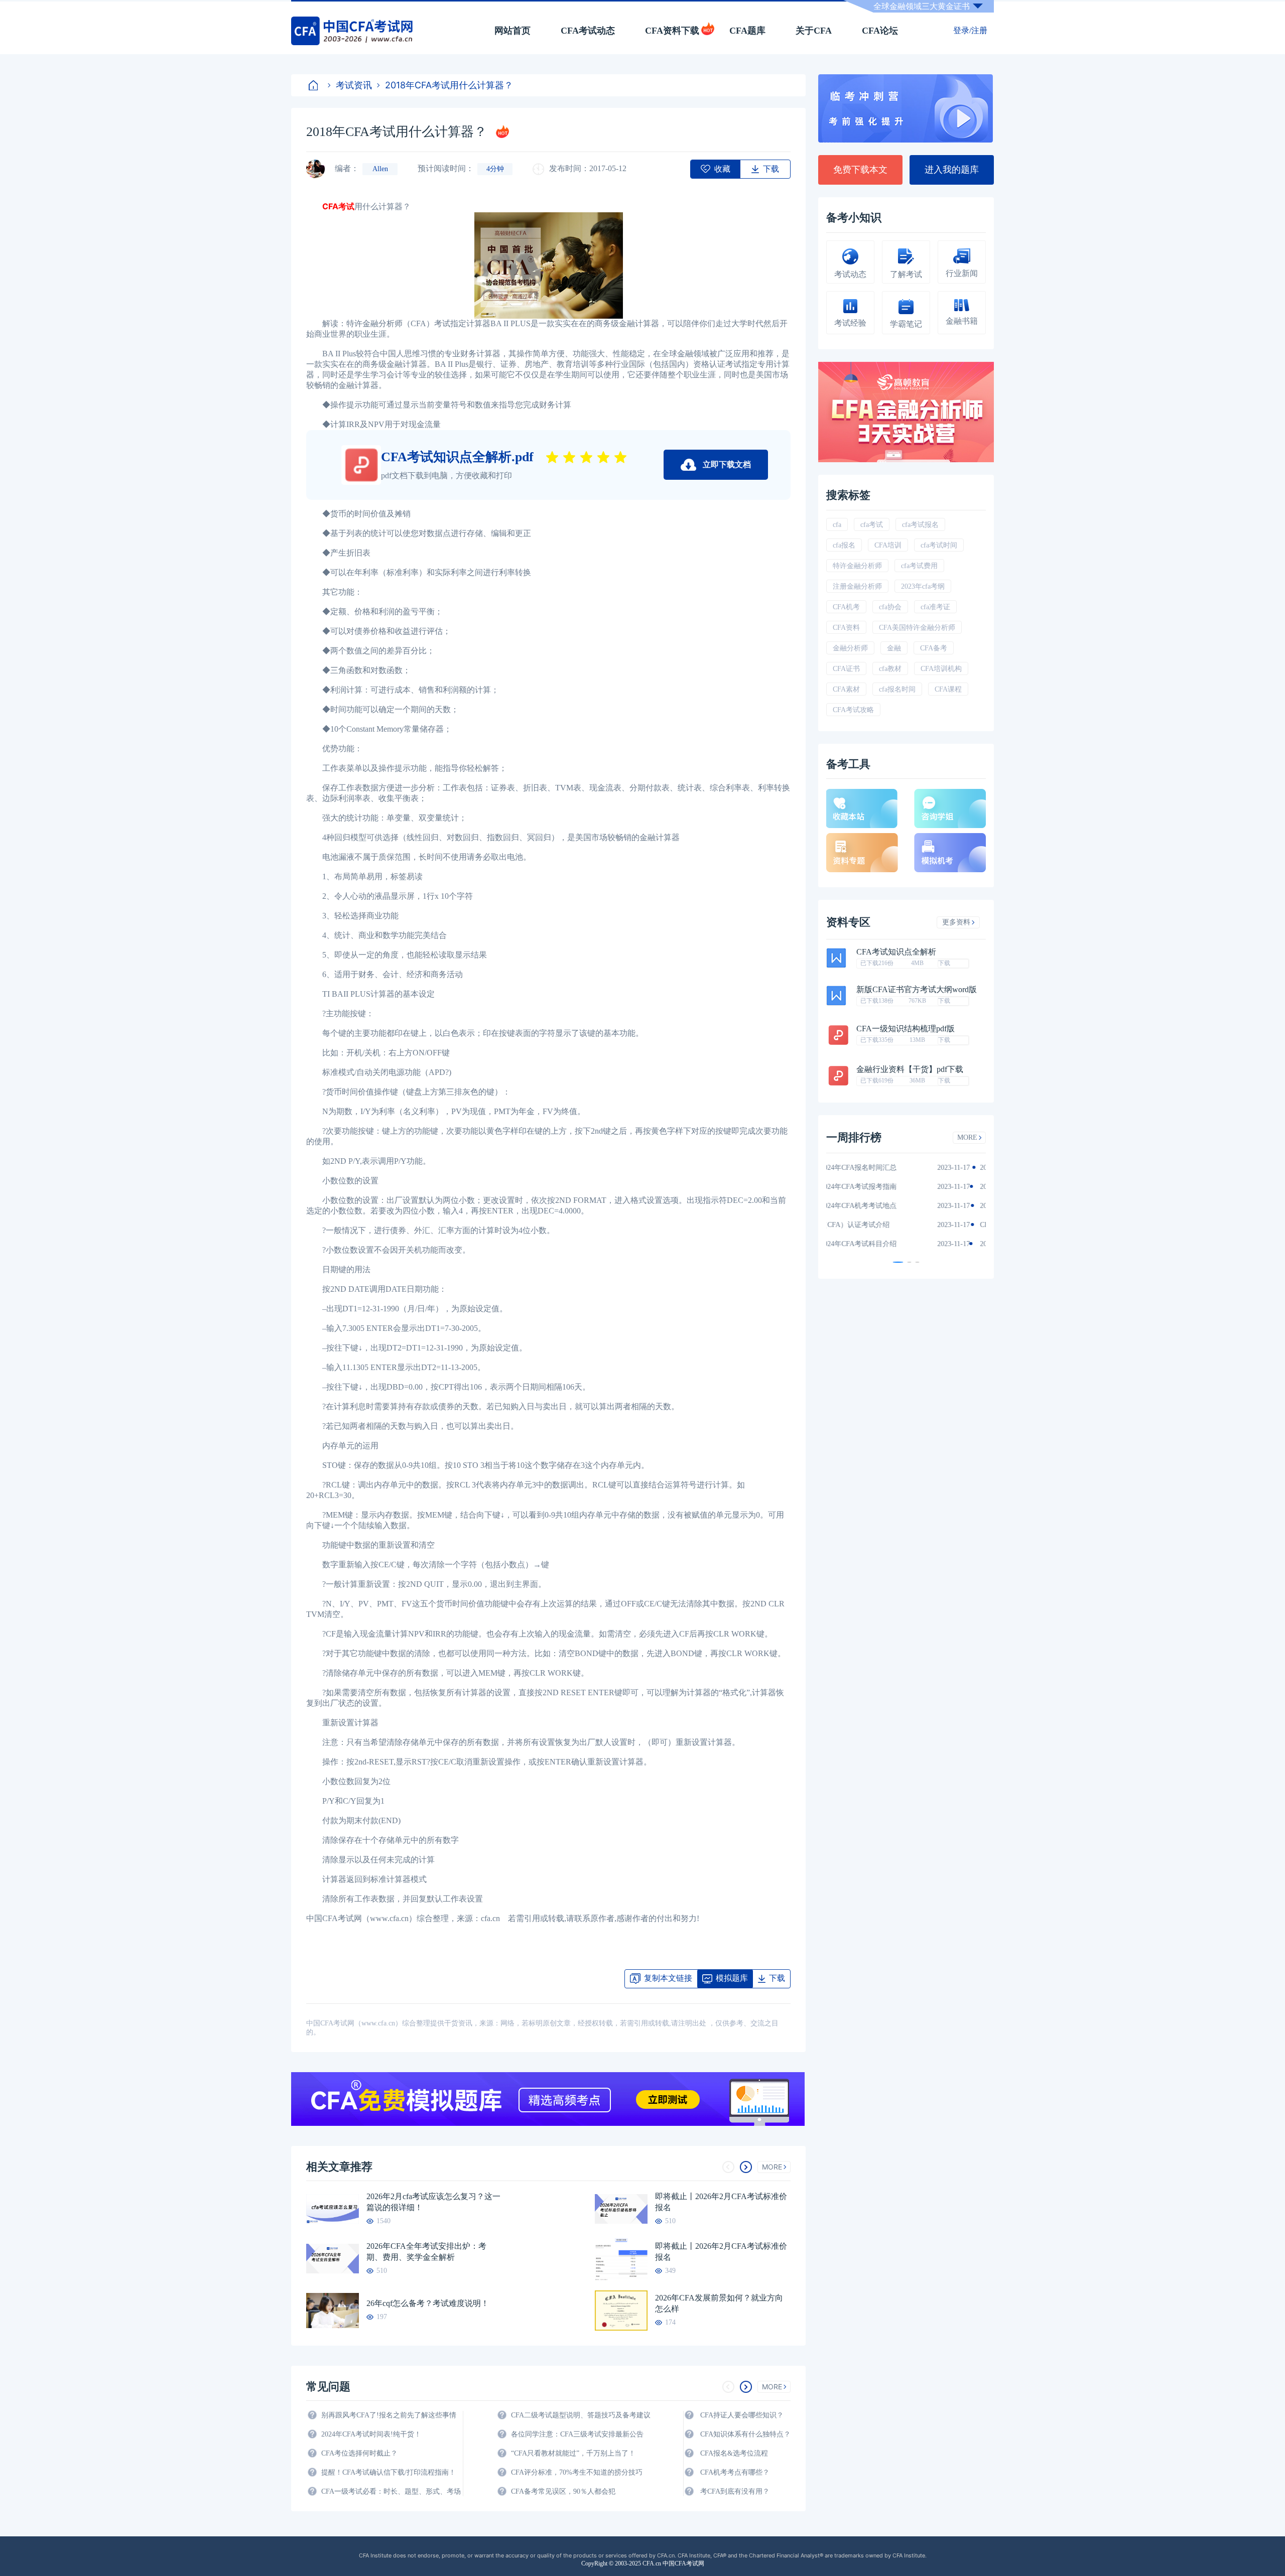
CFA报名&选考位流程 (734, 2453)
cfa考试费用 (919, 566)
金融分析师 (850, 648)
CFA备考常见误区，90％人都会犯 (563, 2491)
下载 (944, 963)
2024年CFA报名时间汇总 (874, 1168)
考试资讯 (354, 85)
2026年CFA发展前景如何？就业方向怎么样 (719, 2303)
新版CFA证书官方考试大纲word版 (917, 990)
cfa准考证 (935, 607)
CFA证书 (846, 669)
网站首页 (512, 31)
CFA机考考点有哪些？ (735, 2472)
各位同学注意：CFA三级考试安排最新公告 (577, 2434)
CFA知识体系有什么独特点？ (745, 2434)
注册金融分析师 (857, 586)
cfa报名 (844, 545)
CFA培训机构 (941, 669)
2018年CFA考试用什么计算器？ (449, 85)
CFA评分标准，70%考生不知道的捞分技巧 (577, 2472)
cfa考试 (872, 525)
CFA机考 (846, 607)
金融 (894, 648)
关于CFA (814, 31)
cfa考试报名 (920, 525)
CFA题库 (747, 31)
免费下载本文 (860, 170)
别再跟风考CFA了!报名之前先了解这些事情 (389, 2415)
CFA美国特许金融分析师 (917, 628)
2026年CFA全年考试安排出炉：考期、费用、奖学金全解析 (426, 2252)
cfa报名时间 (897, 689)
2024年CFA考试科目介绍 (874, 1244)
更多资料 (956, 922)
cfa (837, 525)
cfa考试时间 (939, 545)
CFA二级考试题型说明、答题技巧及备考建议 (581, 2415)
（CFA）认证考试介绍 (871, 1225)
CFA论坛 (880, 31)
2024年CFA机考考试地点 (874, 1206)
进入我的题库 (952, 170)
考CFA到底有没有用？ (735, 2491)
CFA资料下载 (672, 31)
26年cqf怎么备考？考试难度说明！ (428, 2303)
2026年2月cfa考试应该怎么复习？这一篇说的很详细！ (433, 2202)
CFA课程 (948, 689)
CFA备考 (934, 648)
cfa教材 (890, 669)
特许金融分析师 (857, 566)
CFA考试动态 (588, 31)
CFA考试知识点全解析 (896, 952)
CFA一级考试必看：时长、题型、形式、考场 (391, 2491)
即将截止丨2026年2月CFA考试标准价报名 (721, 2202)
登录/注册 (970, 30)
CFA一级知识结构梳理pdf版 (906, 1029)
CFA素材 (846, 689)
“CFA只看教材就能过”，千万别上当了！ (573, 2453)
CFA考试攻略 (853, 710)
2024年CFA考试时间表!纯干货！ (371, 2434)
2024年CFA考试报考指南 (874, 1187)
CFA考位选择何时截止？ (359, 2453)
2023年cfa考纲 (923, 586)
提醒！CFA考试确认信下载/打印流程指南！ (389, 2472)
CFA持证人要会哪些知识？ (742, 2415)
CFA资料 (846, 628)
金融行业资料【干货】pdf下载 (910, 1069)
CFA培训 (888, 545)
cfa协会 (890, 607)
